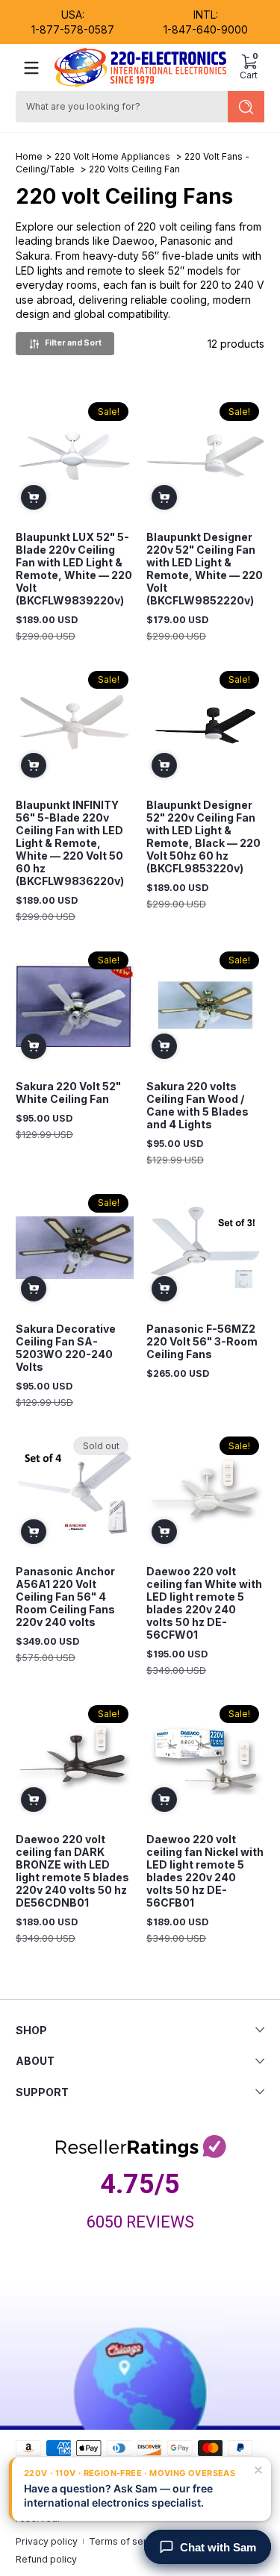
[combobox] (119, 107)
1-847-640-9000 (206, 29)
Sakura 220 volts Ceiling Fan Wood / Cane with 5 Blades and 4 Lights (197, 1105)
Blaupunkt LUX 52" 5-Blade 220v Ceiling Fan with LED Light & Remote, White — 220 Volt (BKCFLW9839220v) (74, 569)
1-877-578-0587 (73, 29)
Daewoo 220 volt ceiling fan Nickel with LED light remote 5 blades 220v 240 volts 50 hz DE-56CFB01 (205, 1871)
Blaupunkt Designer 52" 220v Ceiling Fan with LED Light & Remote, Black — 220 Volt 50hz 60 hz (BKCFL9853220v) (203, 837)
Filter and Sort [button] (73, 343)
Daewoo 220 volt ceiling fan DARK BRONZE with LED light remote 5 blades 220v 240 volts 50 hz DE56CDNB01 (72, 1871)
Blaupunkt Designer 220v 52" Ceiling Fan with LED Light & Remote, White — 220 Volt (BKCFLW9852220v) (205, 569)
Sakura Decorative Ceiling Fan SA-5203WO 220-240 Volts (66, 1348)
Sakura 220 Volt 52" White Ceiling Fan (68, 1092)
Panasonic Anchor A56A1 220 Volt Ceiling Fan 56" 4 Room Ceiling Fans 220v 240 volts (65, 1597)
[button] (249, 68)
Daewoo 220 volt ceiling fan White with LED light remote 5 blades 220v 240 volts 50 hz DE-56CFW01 (204, 1603)
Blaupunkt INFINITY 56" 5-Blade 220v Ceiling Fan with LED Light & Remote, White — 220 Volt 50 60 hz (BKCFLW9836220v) (70, 843)
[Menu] (31, 68)
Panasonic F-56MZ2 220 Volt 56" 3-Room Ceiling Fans (202, 1341)
